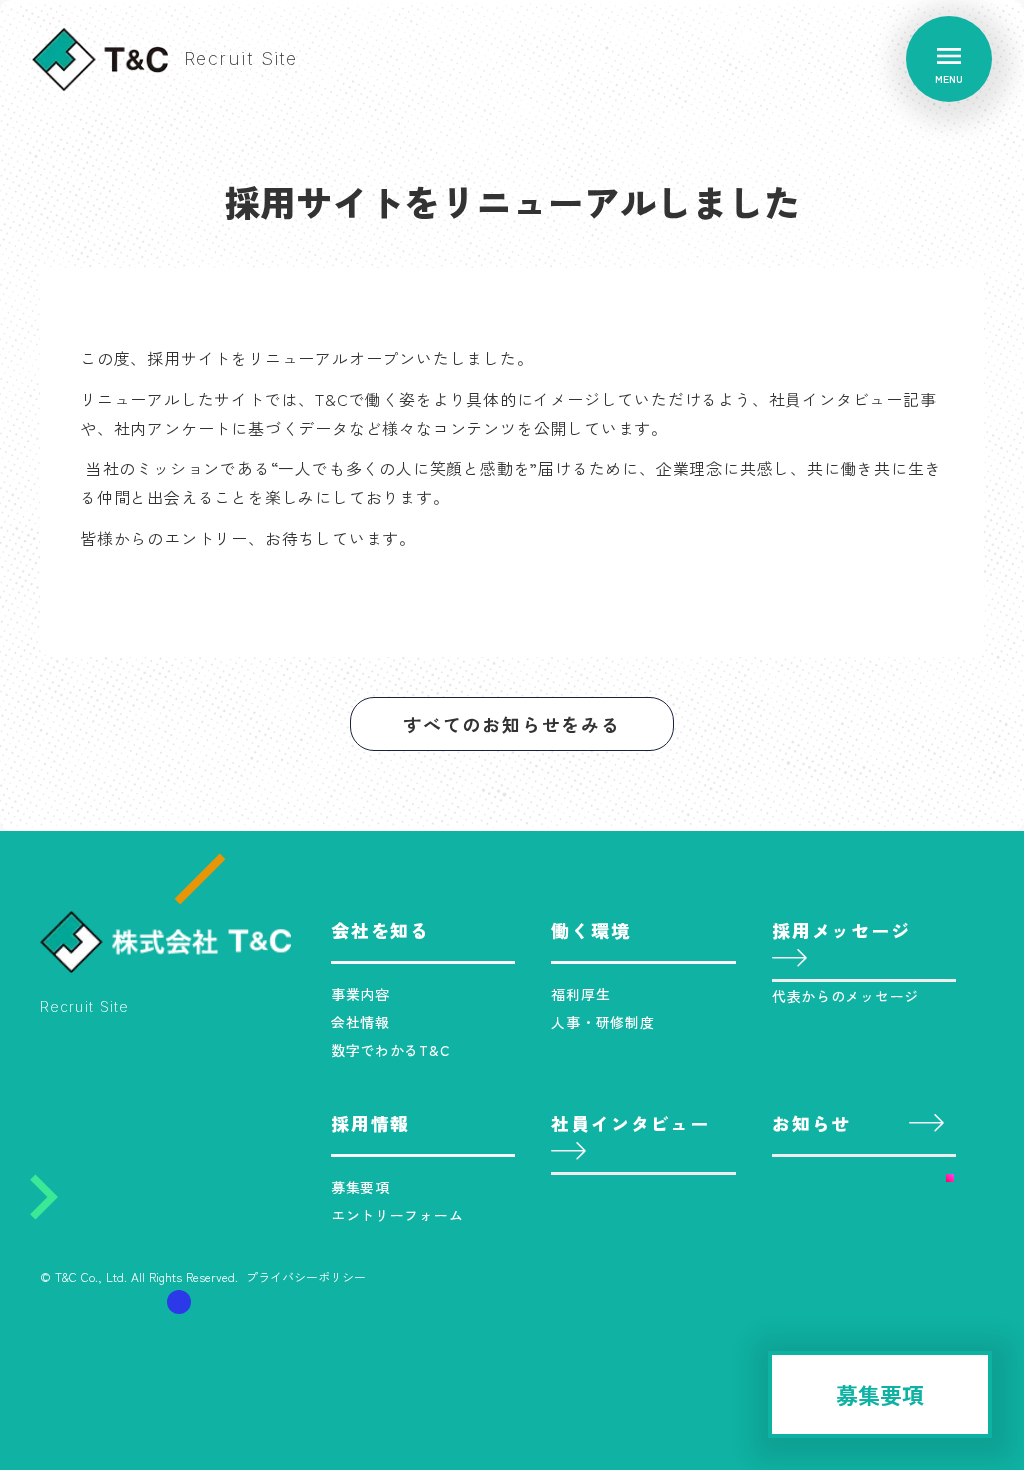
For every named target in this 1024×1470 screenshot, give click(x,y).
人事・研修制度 (602, 1022)
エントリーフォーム (397, 1215)
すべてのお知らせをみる (512, 724)
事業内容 (360, 994)
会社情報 (360, 1022)
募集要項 (360, 1187)
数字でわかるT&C (390, 1050)
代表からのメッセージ (845, 996)
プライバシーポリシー (306, 1277)
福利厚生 (580, 994)
